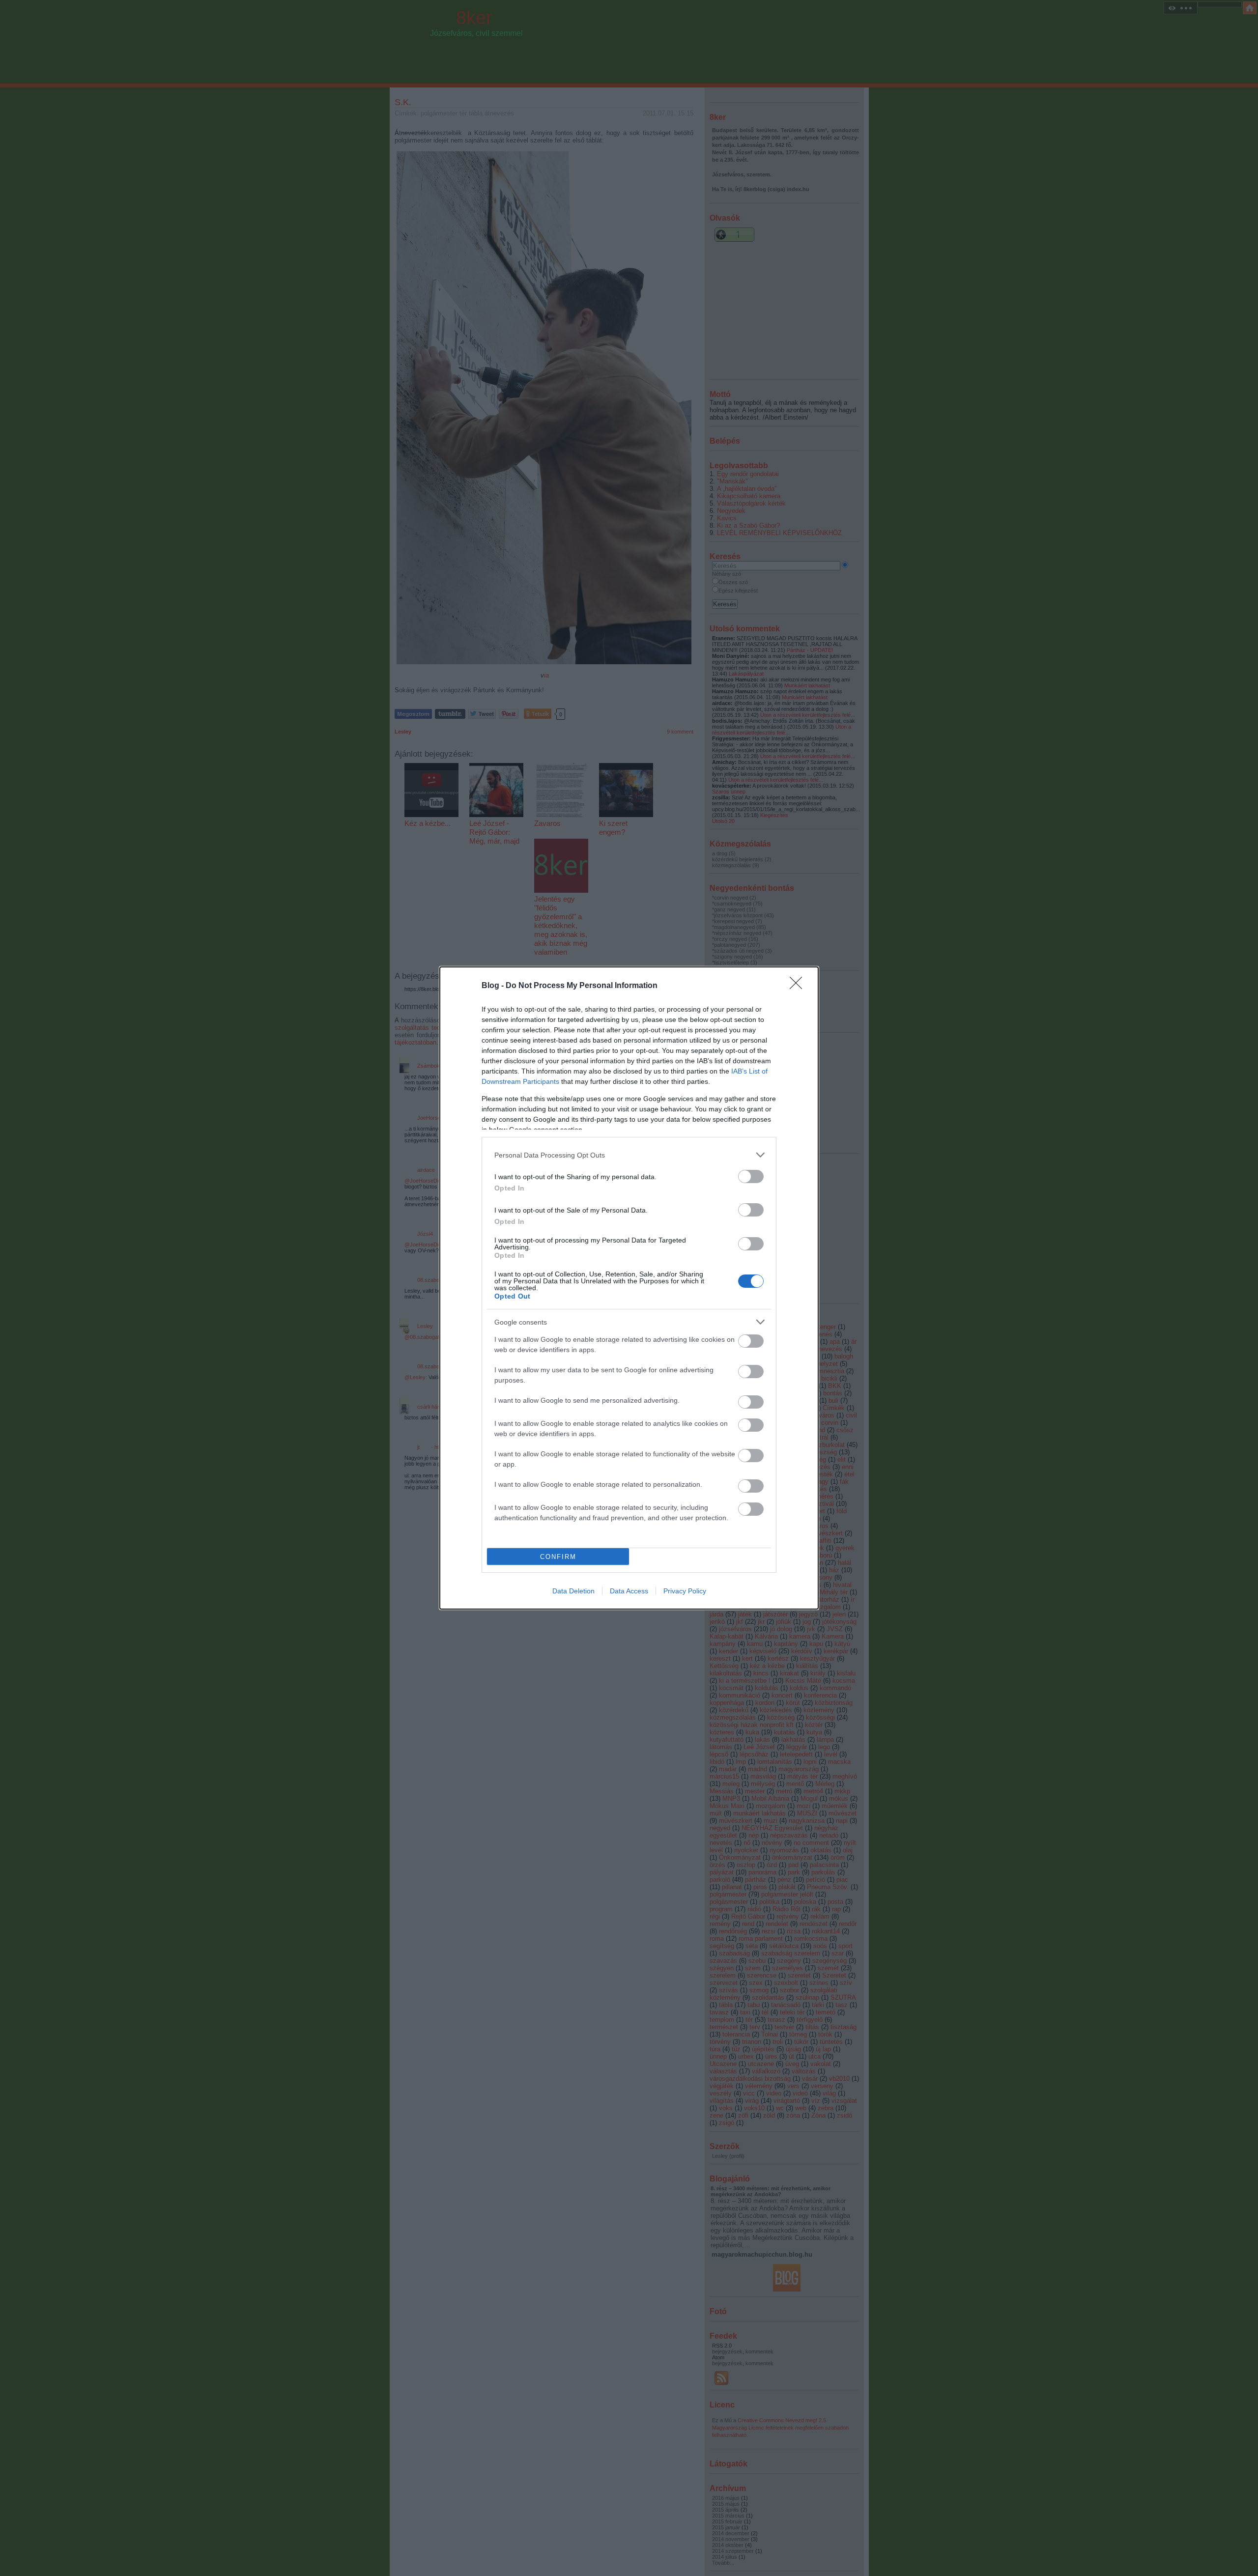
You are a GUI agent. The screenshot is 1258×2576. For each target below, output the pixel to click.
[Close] (799, 986)
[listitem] (629, 1155)
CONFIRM (558, 1557)
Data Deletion (573, 1591)
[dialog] (629, 1288)
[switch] (751, 1176)
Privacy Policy (685, 1591)
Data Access (629, 1591)
